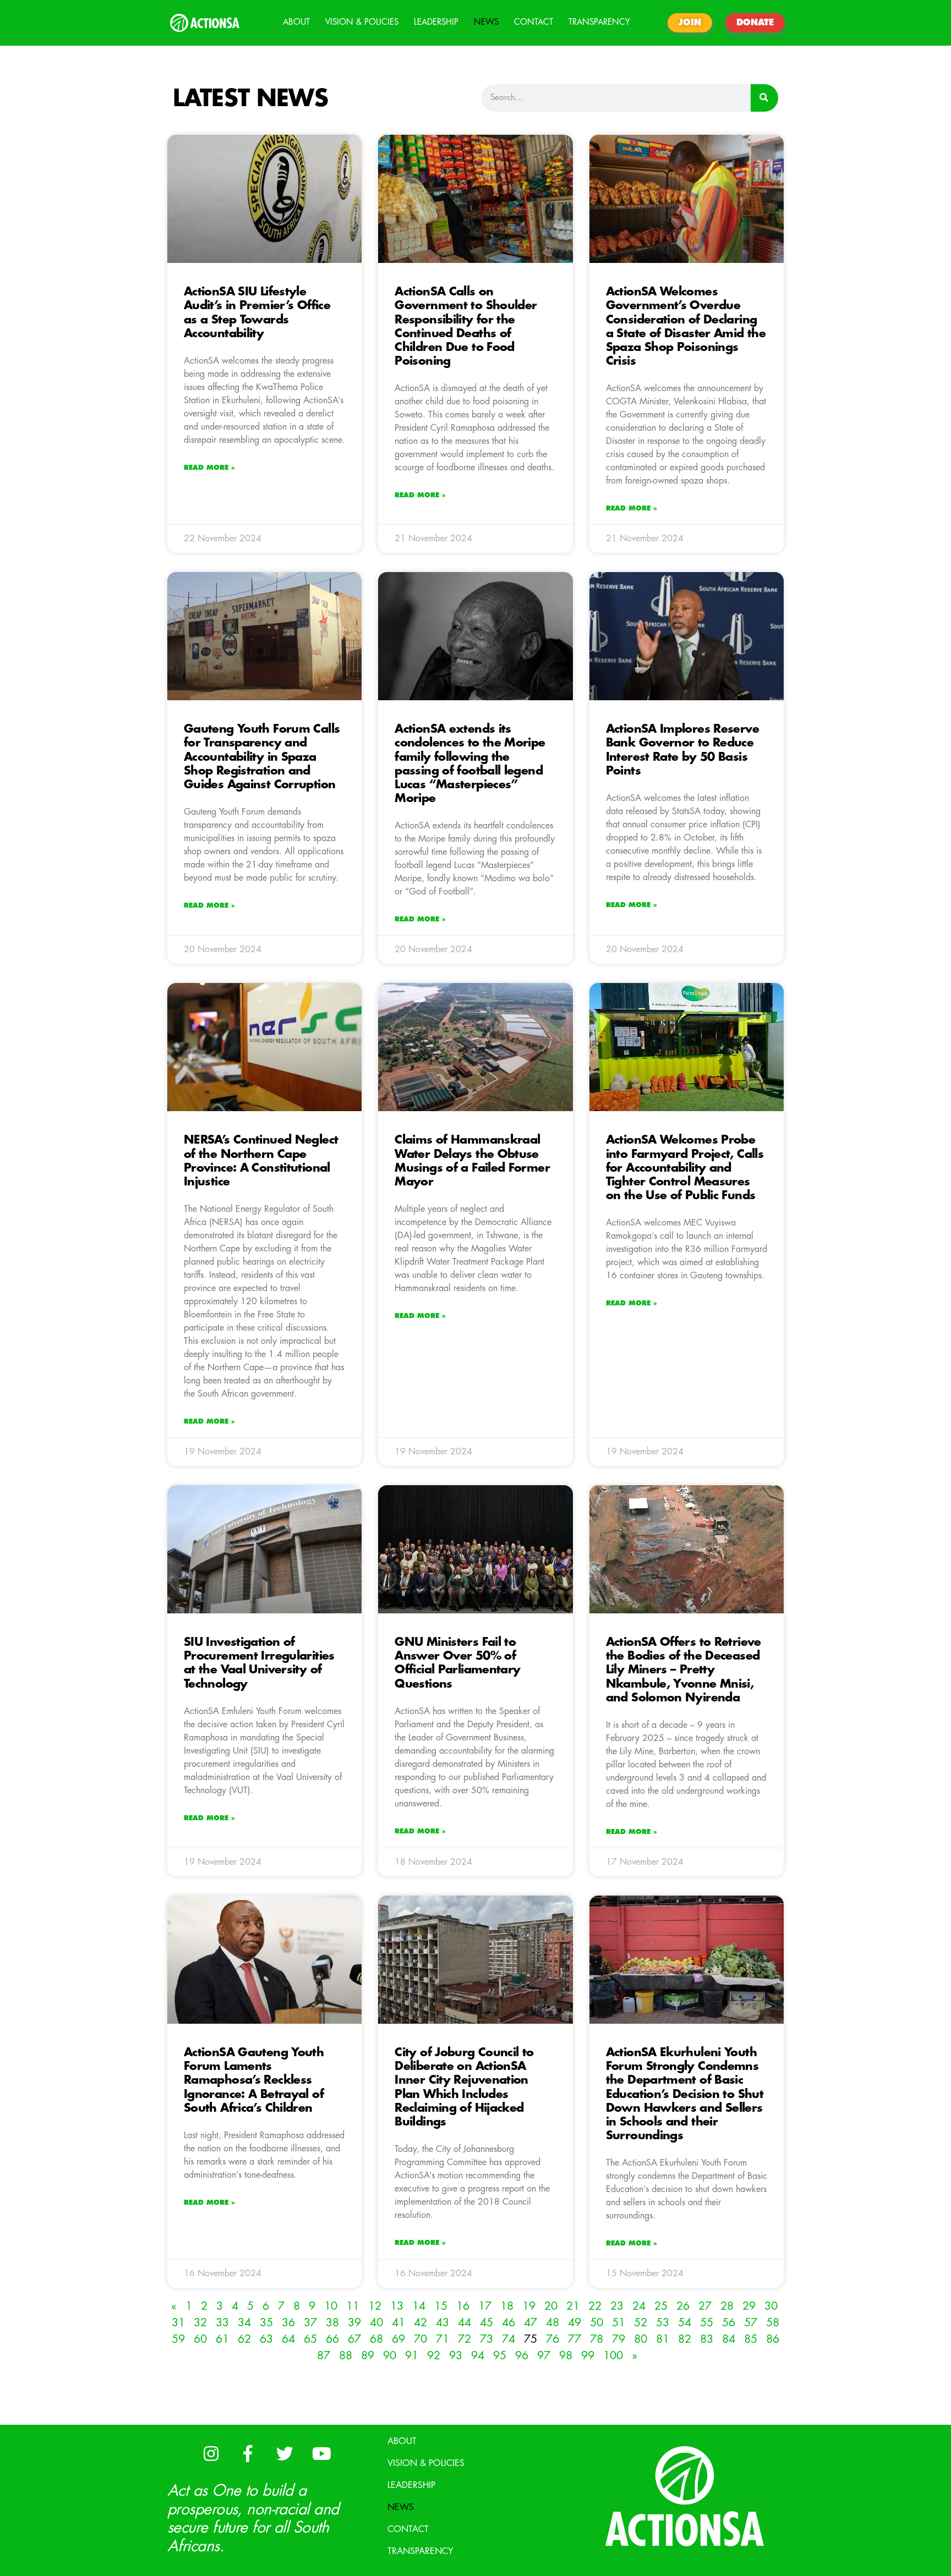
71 (442, 2339)
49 (575, 2323)
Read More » (209, 468)
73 (487, 2339)
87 (324, 2356)
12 (375, 2306)
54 (685, 2323)
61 (222, 2339)
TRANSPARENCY (599, 22)
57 (751, 2323)
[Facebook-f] (248, 2454)
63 (266, 2339)
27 (705, 2306)
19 (529, 2306)
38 (332, 2323)
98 (566, 2356)
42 (420, 2323)
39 (354, 2323)
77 (575, 2339)
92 (434, 2356)
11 (353, 2306)
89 (368, 2356)
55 (707, 2323)
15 (441, 2306)
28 (727, 2306)
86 (773, 2339)
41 (398, 2323)
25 (661, 2306)
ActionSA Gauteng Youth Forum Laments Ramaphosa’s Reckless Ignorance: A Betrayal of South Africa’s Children (254, 2080)
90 (390, 2356)
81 (663, 2339)
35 (266, 2323)
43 (442, 2323)
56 (729, 2323)
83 (707, 2339)
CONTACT (534, 22)
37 (310, 2323)
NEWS (486, 22)
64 (288, 2339)
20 (551, 2306)
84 (729, 2339)
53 (663, 2323)
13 (397, 2306)
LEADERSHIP (436, 22)
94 (478, 2356)
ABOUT (296, 22)
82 (685, 2339)
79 (619, 2339)
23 (617, 2306)
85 (751, 2339)
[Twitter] (285, 2454)
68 (376, 2339)
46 (509, 2323)
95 (500, 2356)
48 (553, 2323)
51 (619, 2323)
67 (354, 2339)
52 (641, 2323)
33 (222, 2323)
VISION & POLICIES (362, 22)
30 (771, 2306)
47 (531, 2323)
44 (464, 2323)
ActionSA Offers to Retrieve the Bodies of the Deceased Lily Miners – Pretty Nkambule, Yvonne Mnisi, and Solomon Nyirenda (684, 1670)
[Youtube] (321, 2454)
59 (178, 2339)
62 (244, 2339)
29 (749, 2306)
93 (456, 2356)
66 (332, 2339)
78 (597, 2339)
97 (544, 2356)
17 (485, 2306)
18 (507, 2306)
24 (639, 2306)
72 (464, 2339)
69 (398, 2339)
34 (244, 2323)
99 (588, 2356)
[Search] (764, 98)
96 (522, 2356)
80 (641, 2339)
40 (376, 2323)
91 (412, 2356)
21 (573, 2306)
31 (178, 2323)
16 (463, 2306)
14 (419, 2306)
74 (509, 2339)
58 (773, 2323)
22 (595, 2306)
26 (683, 2306)
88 (346, 2356)
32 (200, 2323)
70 (420, 2339)
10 (331, 2306)
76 (553, 2339)
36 (288, 2323)
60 (200, 2339)
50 (597, 2323)
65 (310, 2339)
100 (613, 2356)
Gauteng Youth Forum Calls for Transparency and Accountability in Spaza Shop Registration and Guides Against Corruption (262, 757)
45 (487, 2323)
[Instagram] (211, 2454)
